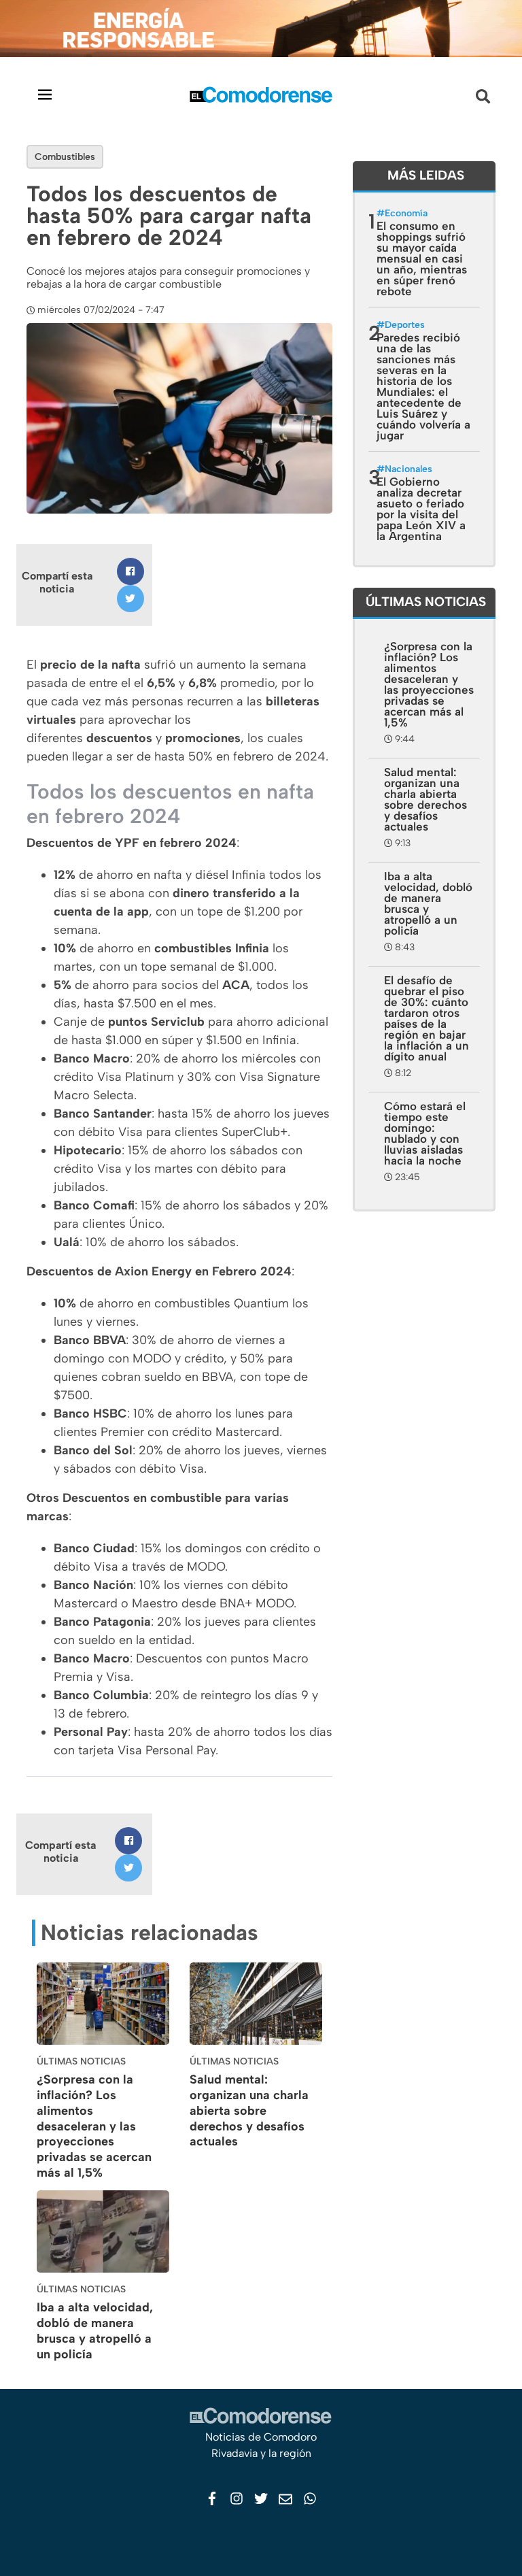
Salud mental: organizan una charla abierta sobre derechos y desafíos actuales (249, 2110)
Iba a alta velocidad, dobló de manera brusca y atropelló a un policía (95, 2330)
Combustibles (65, 157)
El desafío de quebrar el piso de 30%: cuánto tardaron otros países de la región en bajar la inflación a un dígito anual (427, 1018)
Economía (406, 213)
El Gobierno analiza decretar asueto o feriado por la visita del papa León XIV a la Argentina (421, 509)
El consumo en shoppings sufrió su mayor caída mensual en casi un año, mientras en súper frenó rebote (422, 258)
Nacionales (408, 469)
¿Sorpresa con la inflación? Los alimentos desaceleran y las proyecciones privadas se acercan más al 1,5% (94, 2126)
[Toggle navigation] (45, 94)
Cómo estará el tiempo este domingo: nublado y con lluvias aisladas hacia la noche (425, 1133)
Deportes (405, 325)
